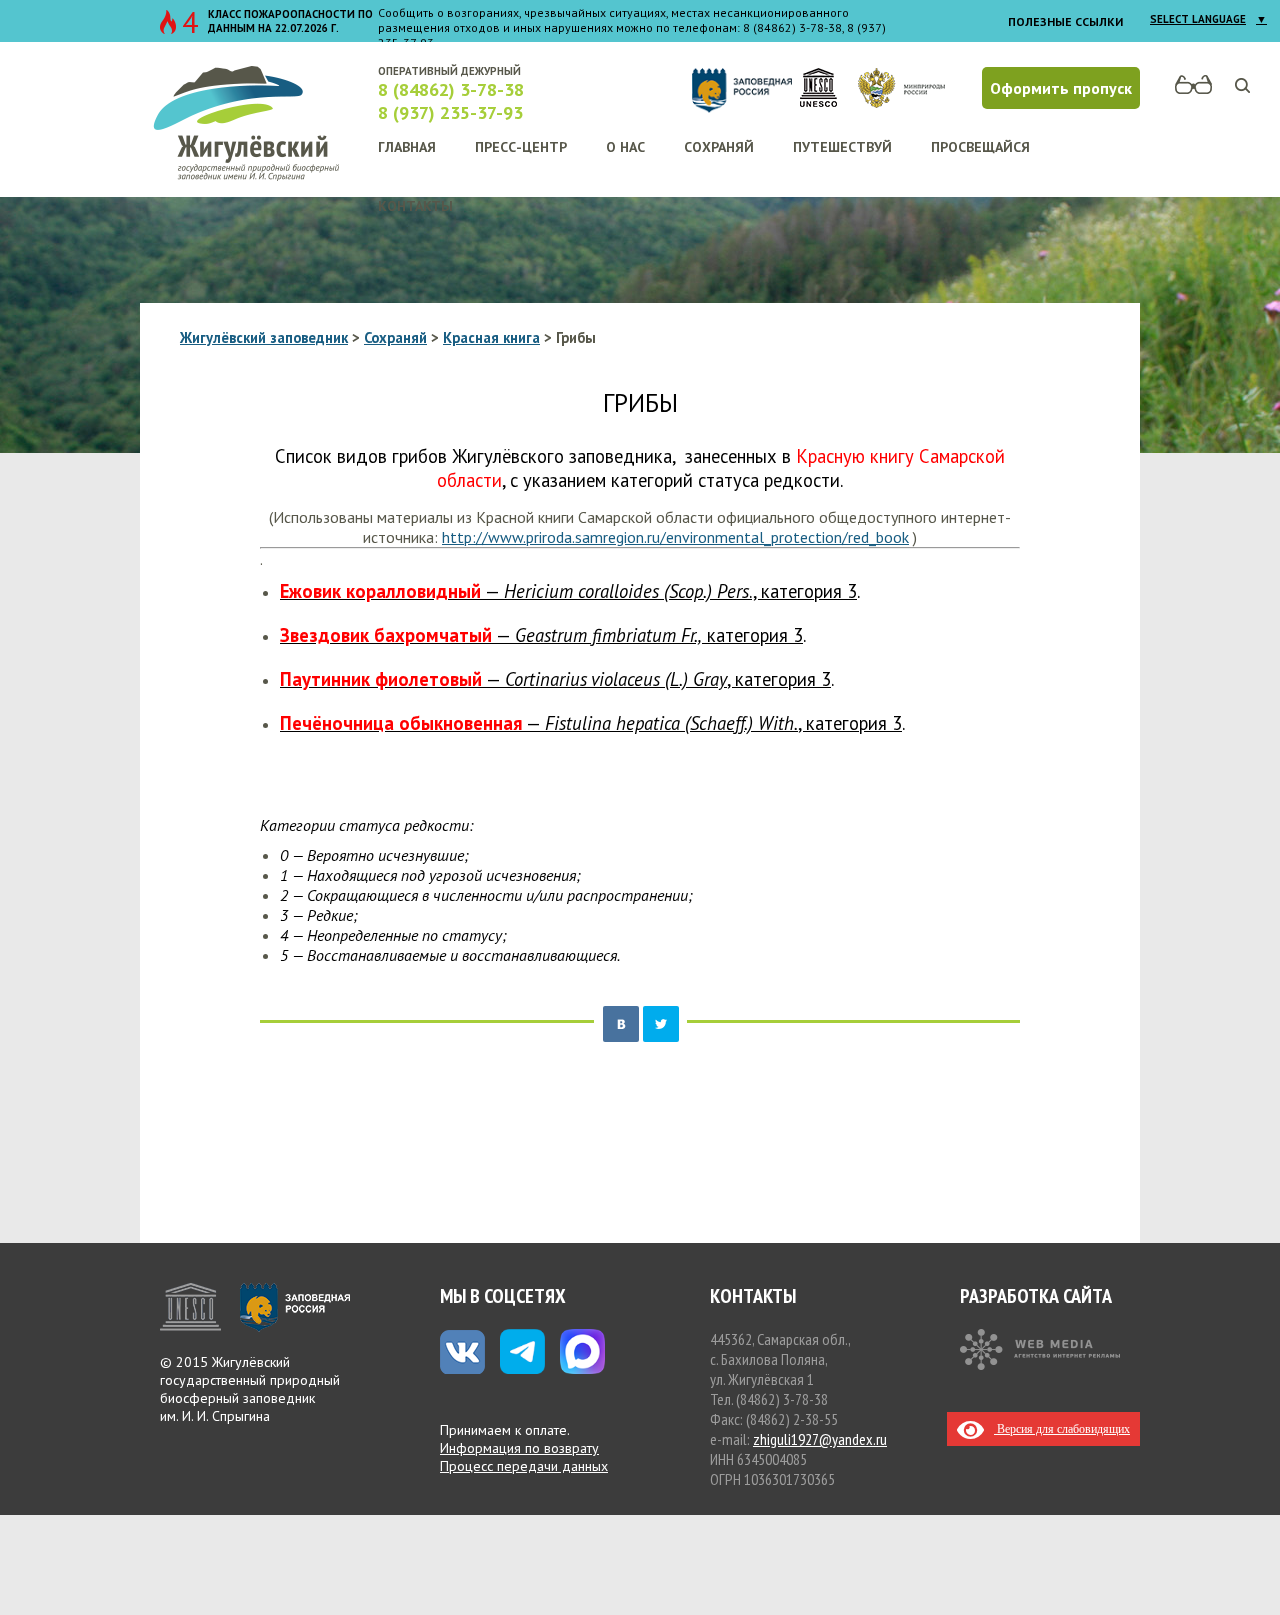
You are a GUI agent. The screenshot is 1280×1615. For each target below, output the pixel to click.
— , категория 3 (555, 679)
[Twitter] (661, 1024)
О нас (625, 147)
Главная (407, 147)
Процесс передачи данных (524, 1466)
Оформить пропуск (1061, 88)
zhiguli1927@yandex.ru (820, 1439)
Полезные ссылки (1065, 21)
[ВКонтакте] (621, 1024)
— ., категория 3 (568, 591)
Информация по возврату (519, 1448)
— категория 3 (541, 635)
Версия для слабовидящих (1062, 1429)
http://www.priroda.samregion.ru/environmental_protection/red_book (675, 537)
